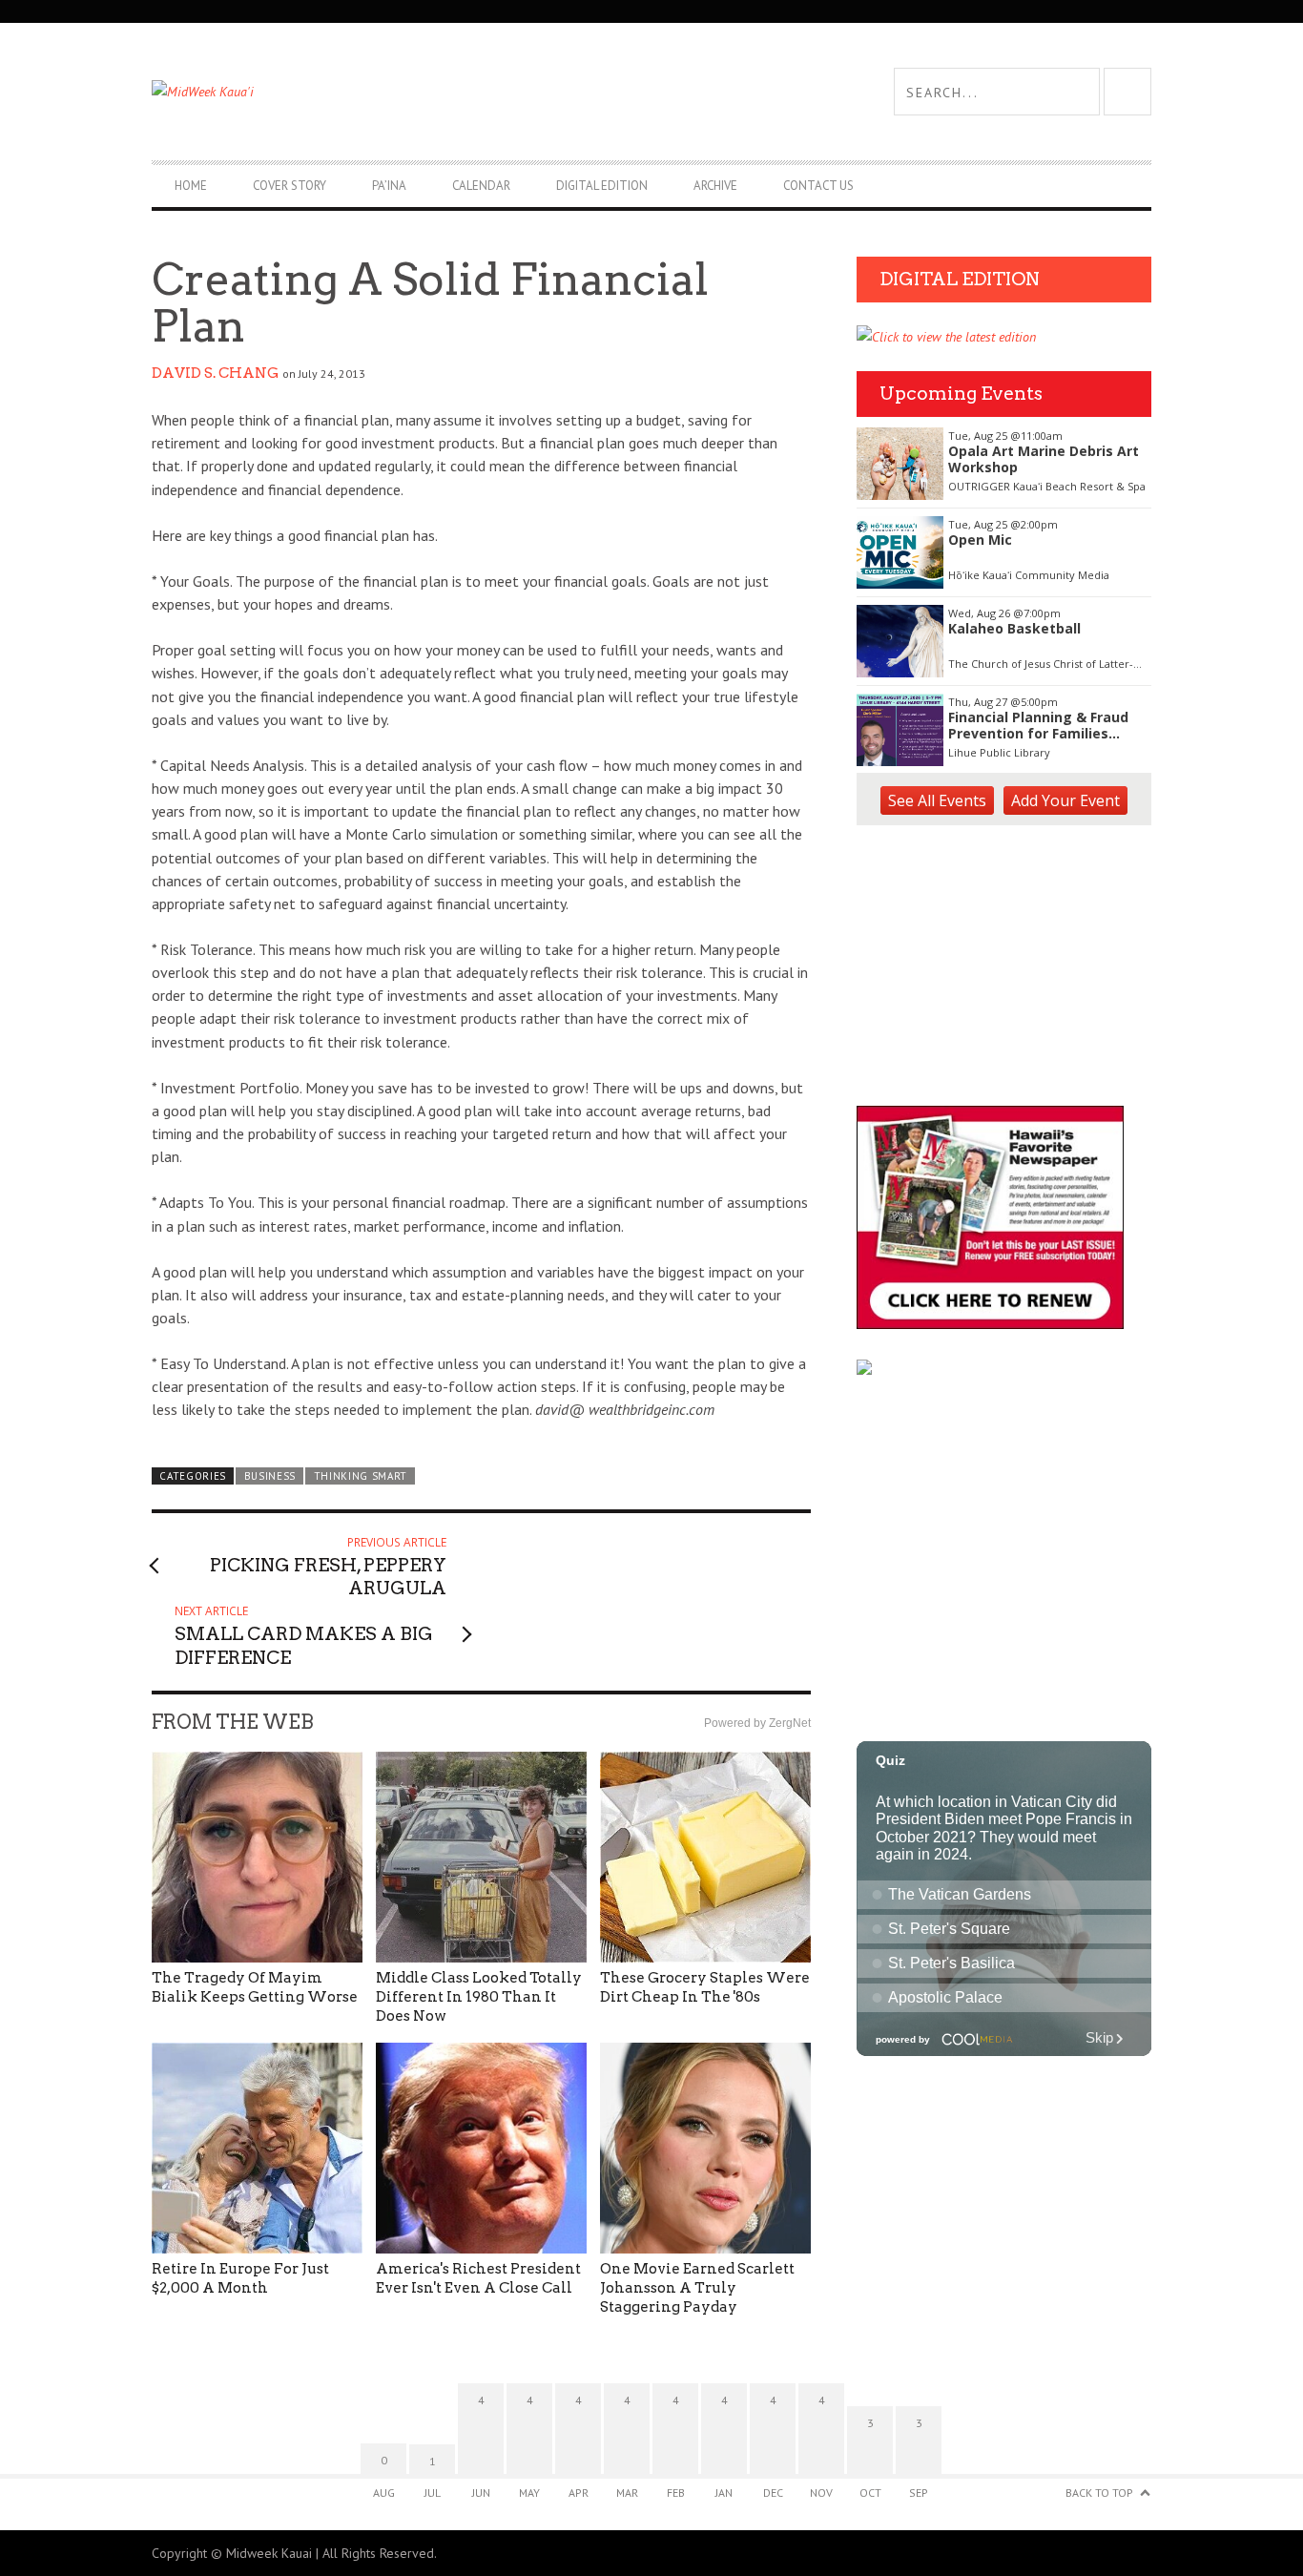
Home (191, 186)
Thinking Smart (361, 1476)
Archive (715, 186)
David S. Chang (215, 373)
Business (270, 1476)
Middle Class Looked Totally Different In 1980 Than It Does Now (479, 1997)
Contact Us (818, 186)
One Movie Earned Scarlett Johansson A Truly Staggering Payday (697, 2288)
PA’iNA (389, 186)
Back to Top (1099, 2493)
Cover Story (290, 186)
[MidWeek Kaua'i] (402, 92)
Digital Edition (602, 186)
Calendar (481, 186)
